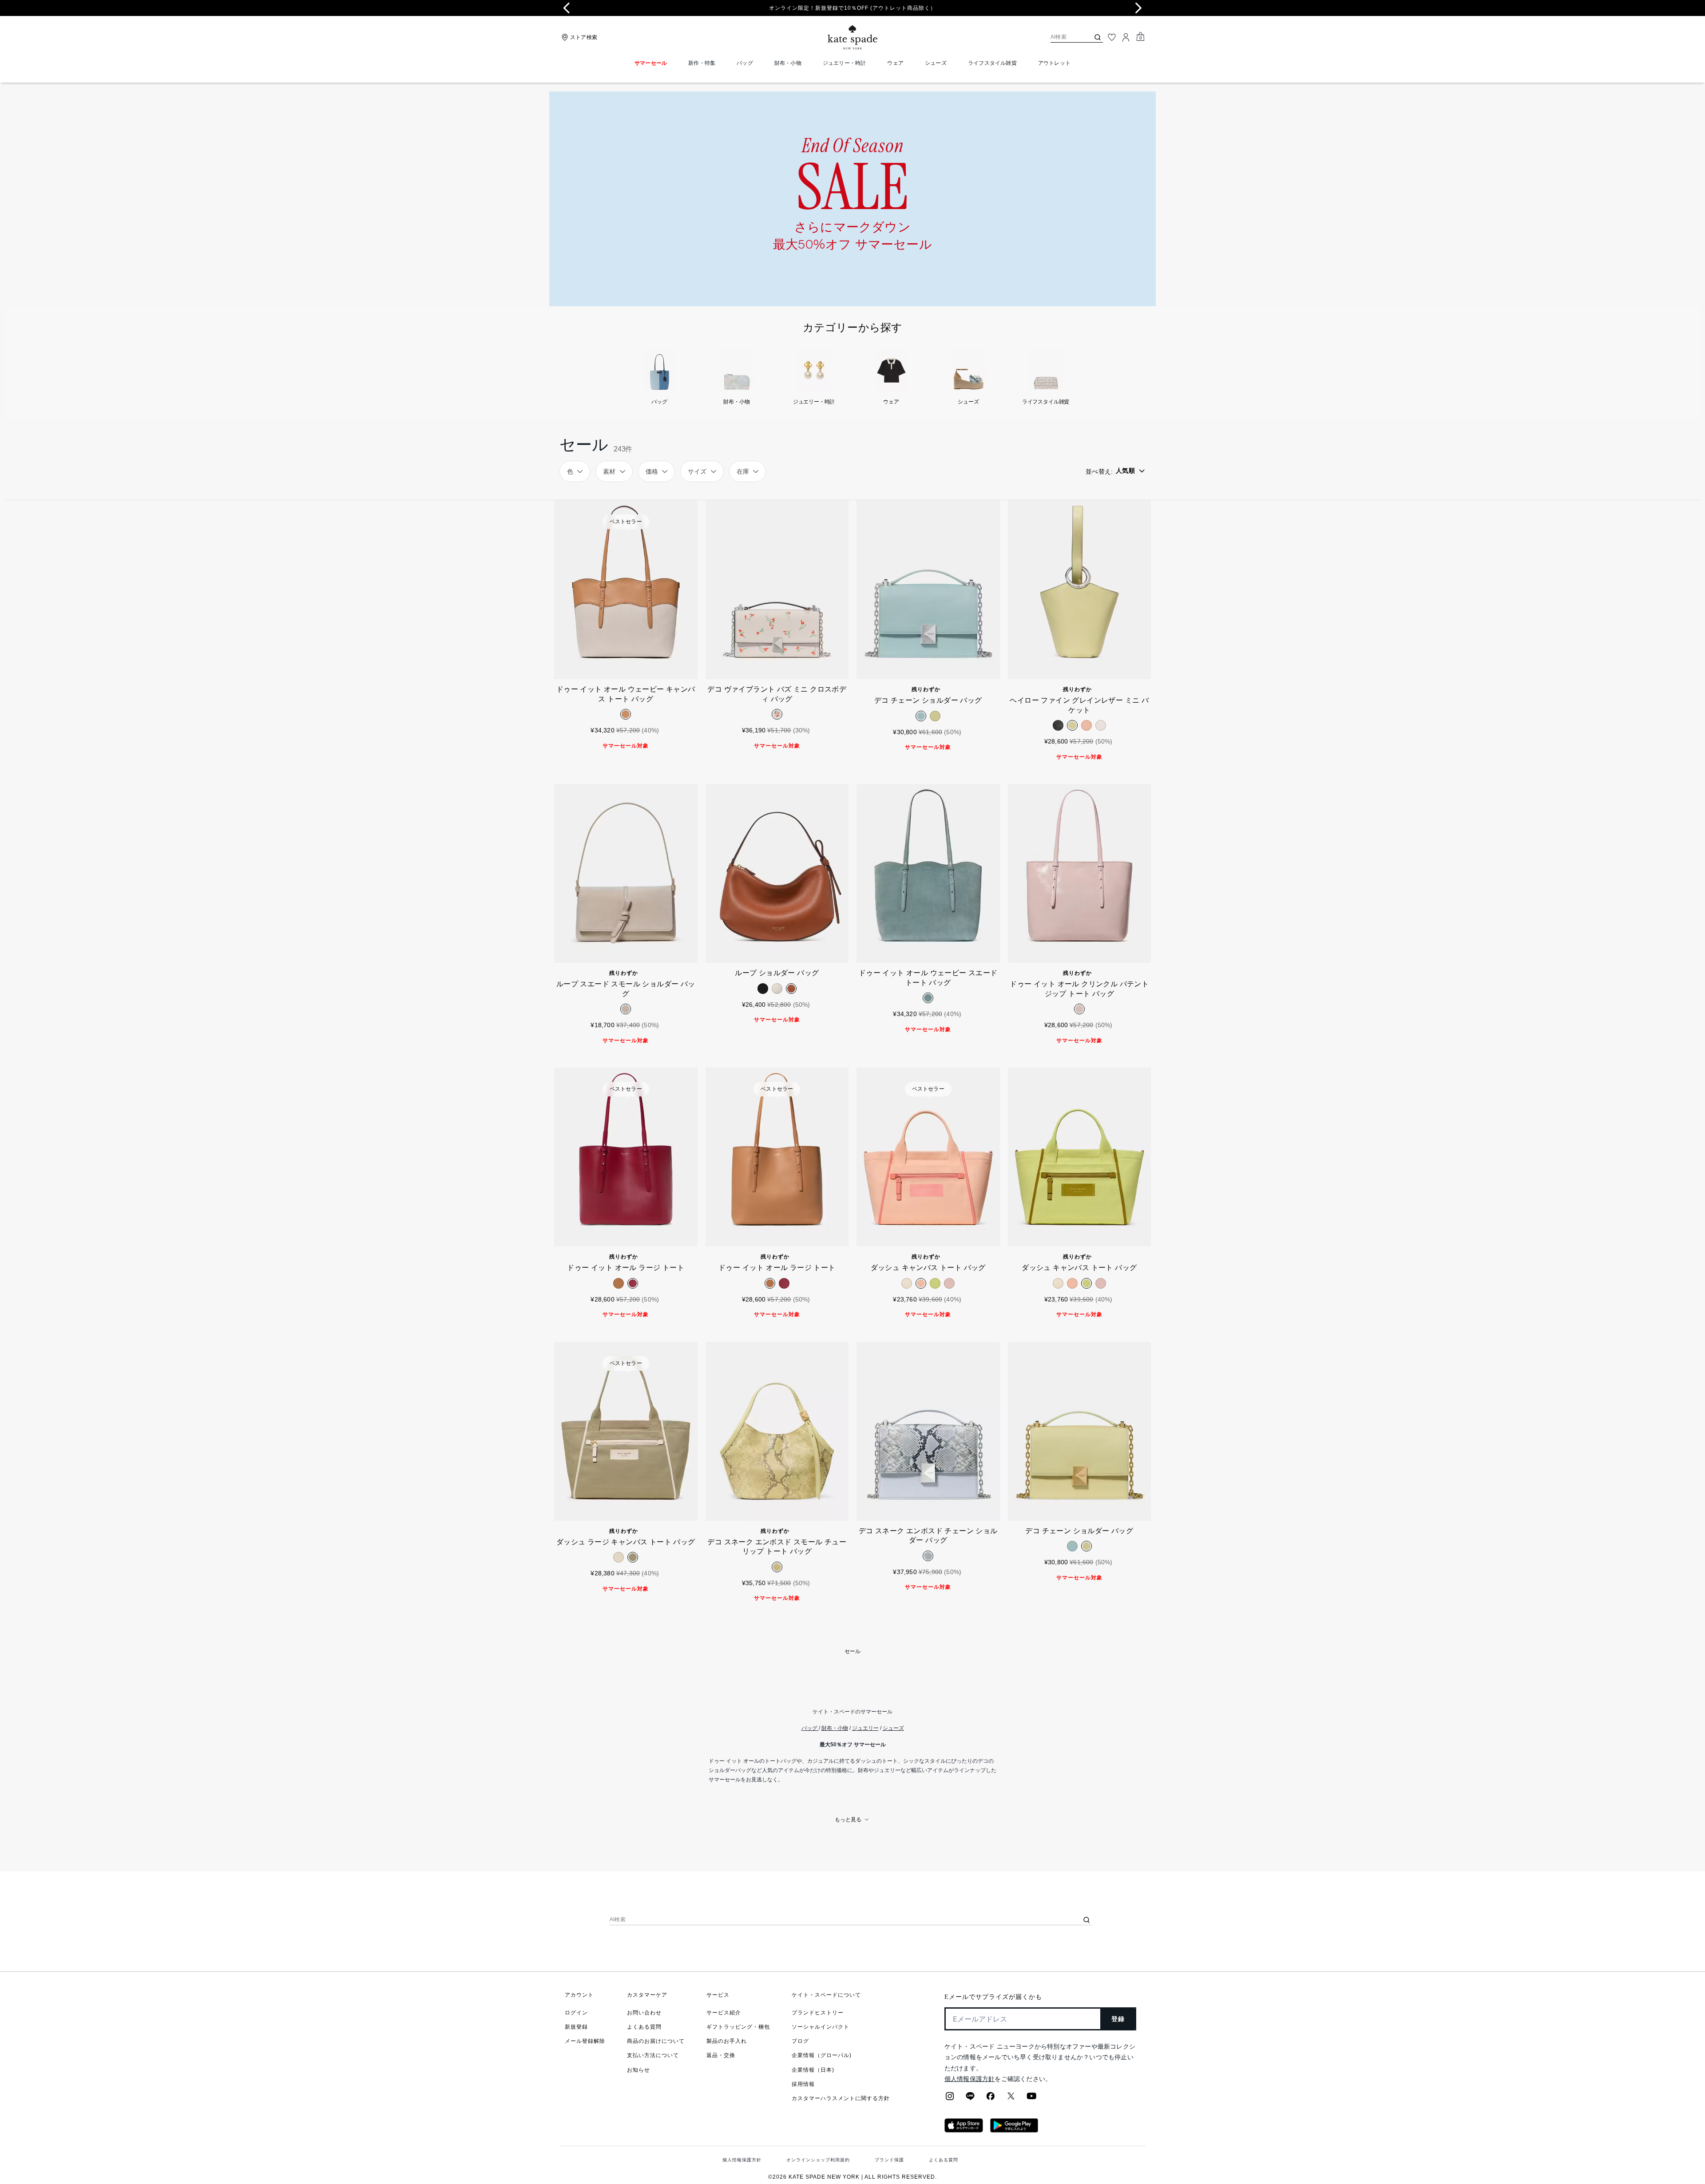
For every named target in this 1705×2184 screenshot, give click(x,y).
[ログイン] (1126, 37)
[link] (852, 199)
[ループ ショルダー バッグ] (777, 873)
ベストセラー (626, 522)
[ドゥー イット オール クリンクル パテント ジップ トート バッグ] (1080, 873)
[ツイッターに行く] (1011, 2099)
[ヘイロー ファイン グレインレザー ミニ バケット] (1080, 590)
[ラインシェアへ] (970, 2099)
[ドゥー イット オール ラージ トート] (626, 1157)
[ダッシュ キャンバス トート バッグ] (928, 1157)
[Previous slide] (567, 8)
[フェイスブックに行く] (991, 2099)
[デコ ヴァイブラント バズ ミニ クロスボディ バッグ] (777, 590)
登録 (1118, 2019)
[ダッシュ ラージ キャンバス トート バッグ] (626, 1431)
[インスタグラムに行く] (950, 2099)
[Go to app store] (964, 2130)
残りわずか (926, 689)
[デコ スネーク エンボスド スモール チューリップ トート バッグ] (777, 1431)
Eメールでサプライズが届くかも (993, 1997)
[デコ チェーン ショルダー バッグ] (928, 590)
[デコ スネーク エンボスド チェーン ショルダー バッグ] (928, 1431)
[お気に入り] (1112, 37)
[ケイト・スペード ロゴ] (852, 38)
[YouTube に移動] (1031, 2099)
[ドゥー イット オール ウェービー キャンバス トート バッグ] (626, 590)
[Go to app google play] (1014, 2130)
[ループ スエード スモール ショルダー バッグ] (626, 873)
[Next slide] (1138, 8)
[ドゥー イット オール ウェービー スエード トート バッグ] (928, 873)
